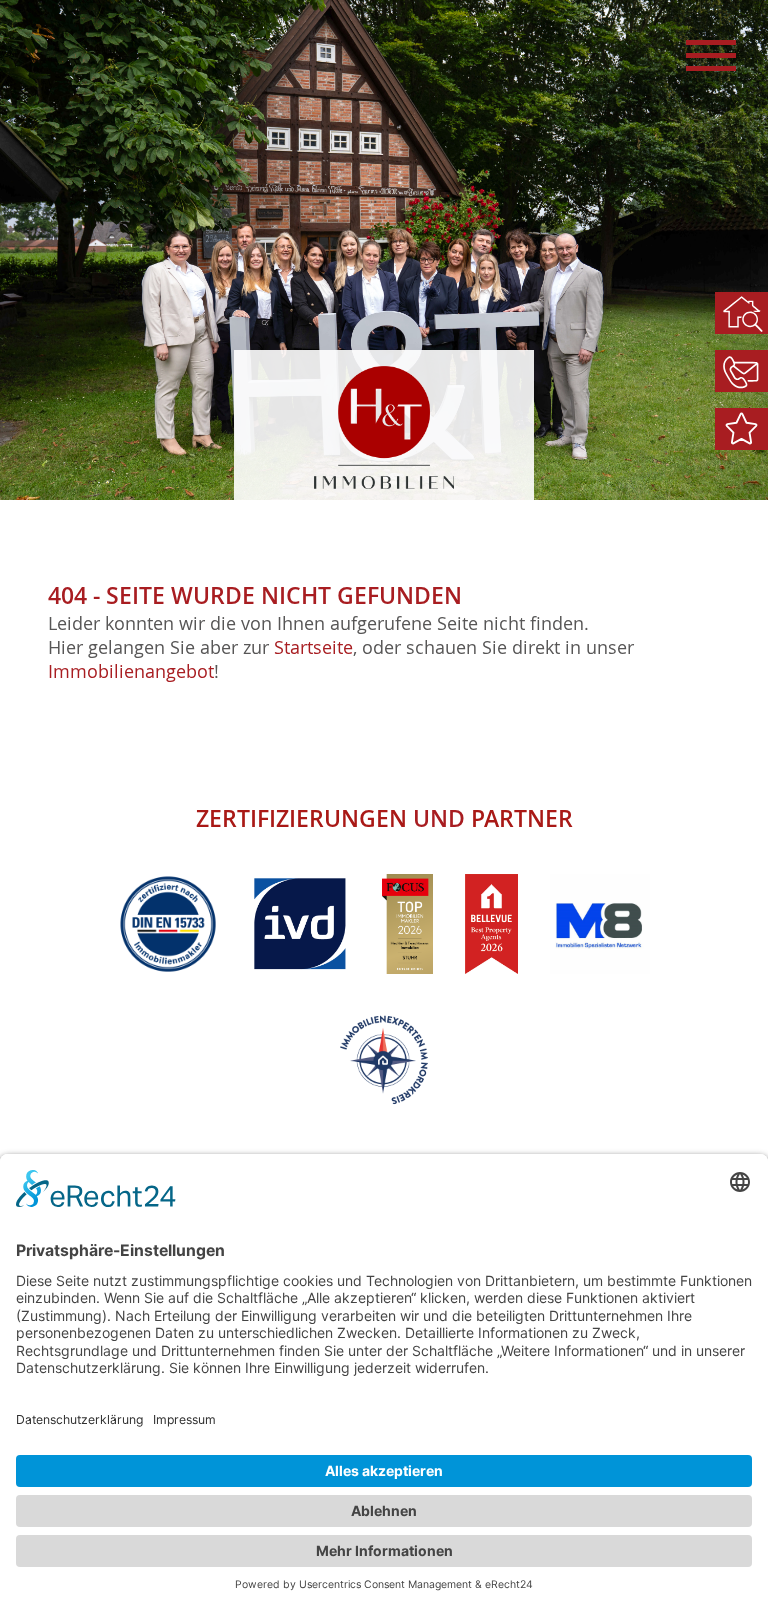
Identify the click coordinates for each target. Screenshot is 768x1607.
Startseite (313, 647)
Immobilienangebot (131, 671)
